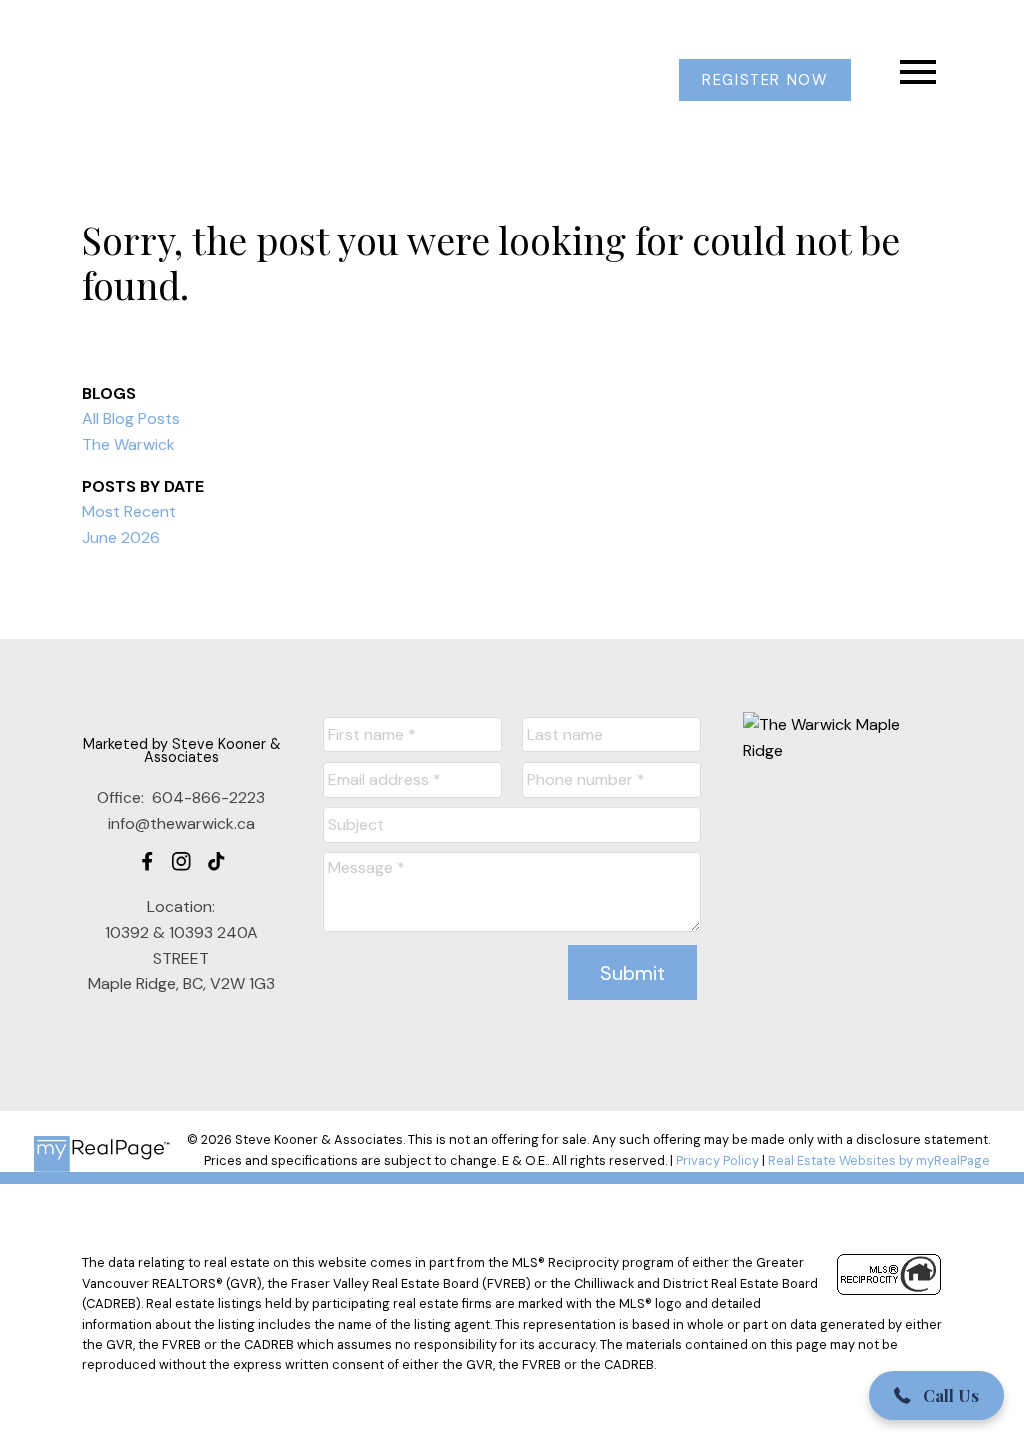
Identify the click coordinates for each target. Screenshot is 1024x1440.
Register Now (764, 80)
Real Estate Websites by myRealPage (879, 1160)
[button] (765, 80)
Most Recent (129, 511)
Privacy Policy (717, 1160)
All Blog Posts (131, 418)
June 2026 (121, 537)
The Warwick (128, 444)
